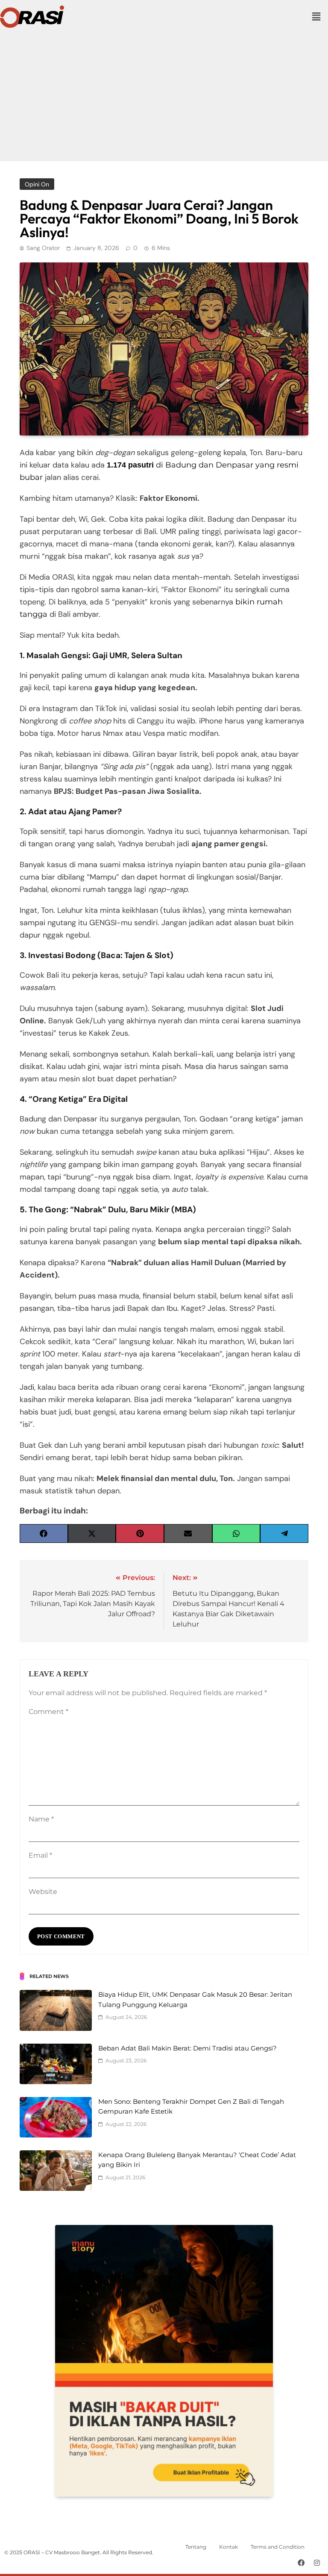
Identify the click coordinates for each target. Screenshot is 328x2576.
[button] (316, 17)
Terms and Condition (278, 2547)
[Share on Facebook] (44, 1533)
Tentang (196, 2547)
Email (40, 1855)
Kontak (228, 2547)
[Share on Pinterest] (140, 1533)
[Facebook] (301, 2563)
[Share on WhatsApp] (236, 1533)
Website (43, 1892)
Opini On (37, 184)
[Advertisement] (164, 93)
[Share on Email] (188, 1533)
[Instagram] (317, 2563)
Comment (48, 1712)
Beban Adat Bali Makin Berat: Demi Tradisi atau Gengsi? (187, 2048)
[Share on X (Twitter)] (92, 1533)
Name (41, 1819)
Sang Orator (43, 248)
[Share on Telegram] (284, 1533)
